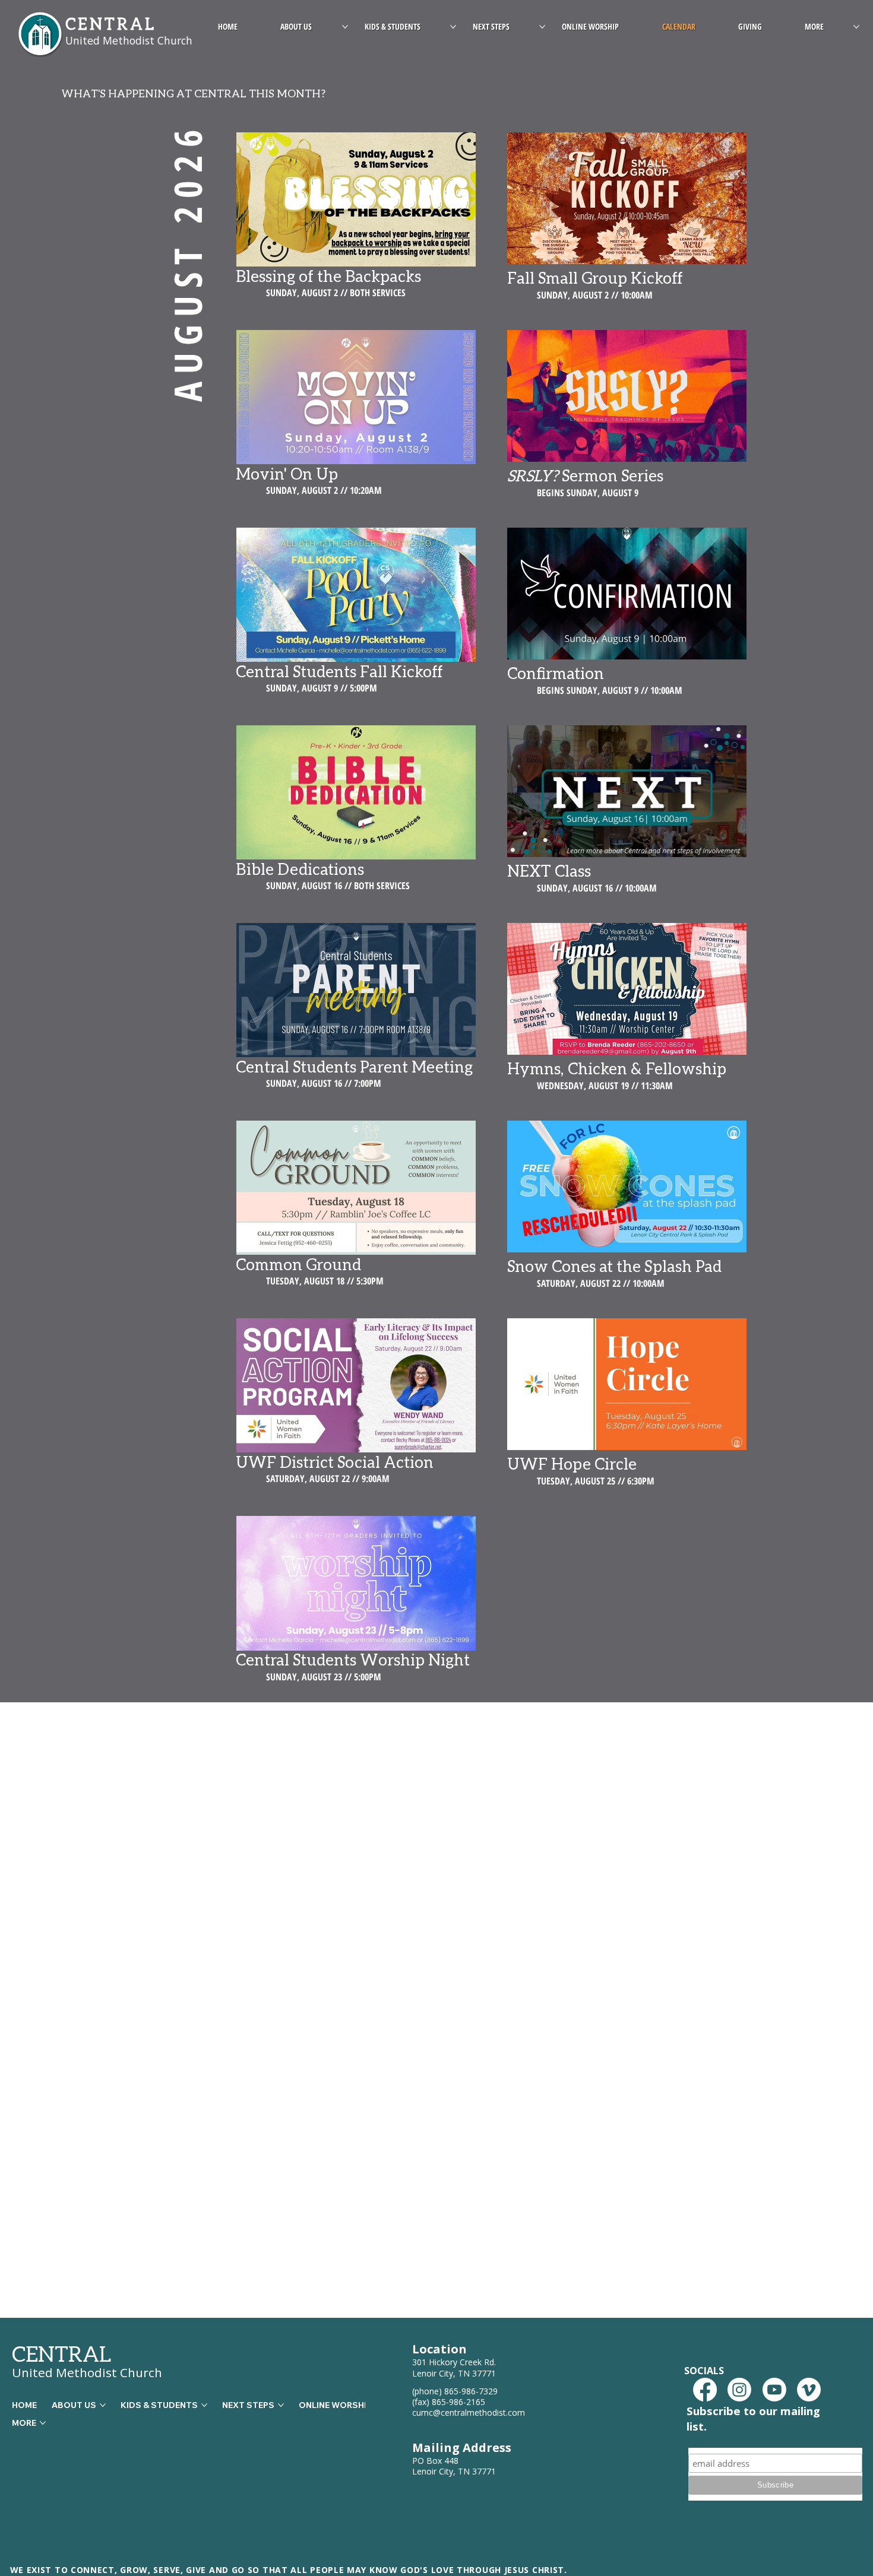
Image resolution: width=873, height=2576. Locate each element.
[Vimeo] (809, 2390)
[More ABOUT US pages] (345, 27)
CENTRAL (62, 2354)
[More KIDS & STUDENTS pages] (453, 27)
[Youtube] (774, 2390)
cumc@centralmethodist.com (469, 2412)
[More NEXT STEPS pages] (542, 27)
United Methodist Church (87, 2372)
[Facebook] (705, 2390)
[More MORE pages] (856, 27)
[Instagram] (739, 2390)
